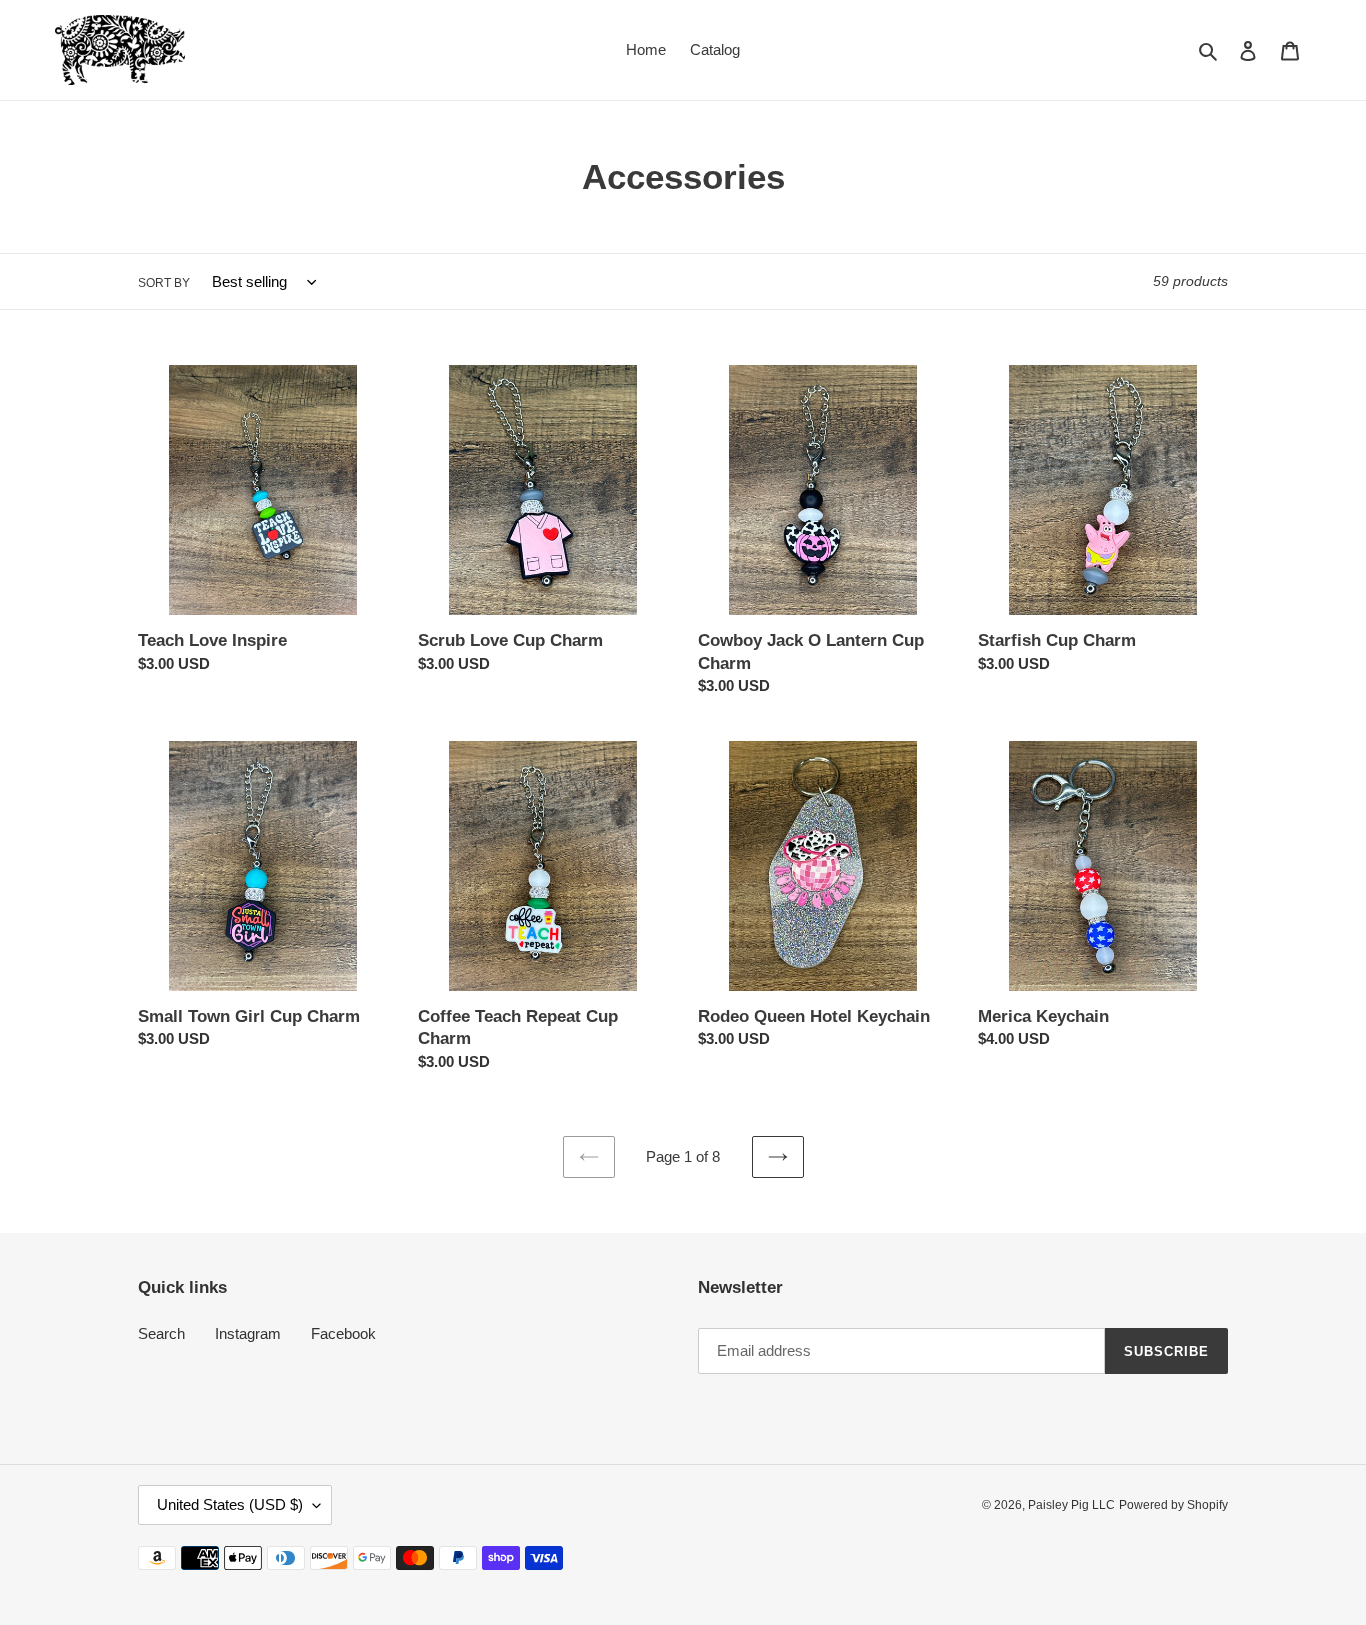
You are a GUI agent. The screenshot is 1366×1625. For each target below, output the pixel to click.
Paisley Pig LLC (1071, 1505)
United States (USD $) (230, 1504)
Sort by (164, 283)
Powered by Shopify (1173, 1505)
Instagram (248, 1333)
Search (161, 1333)
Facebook (343, 1333)
